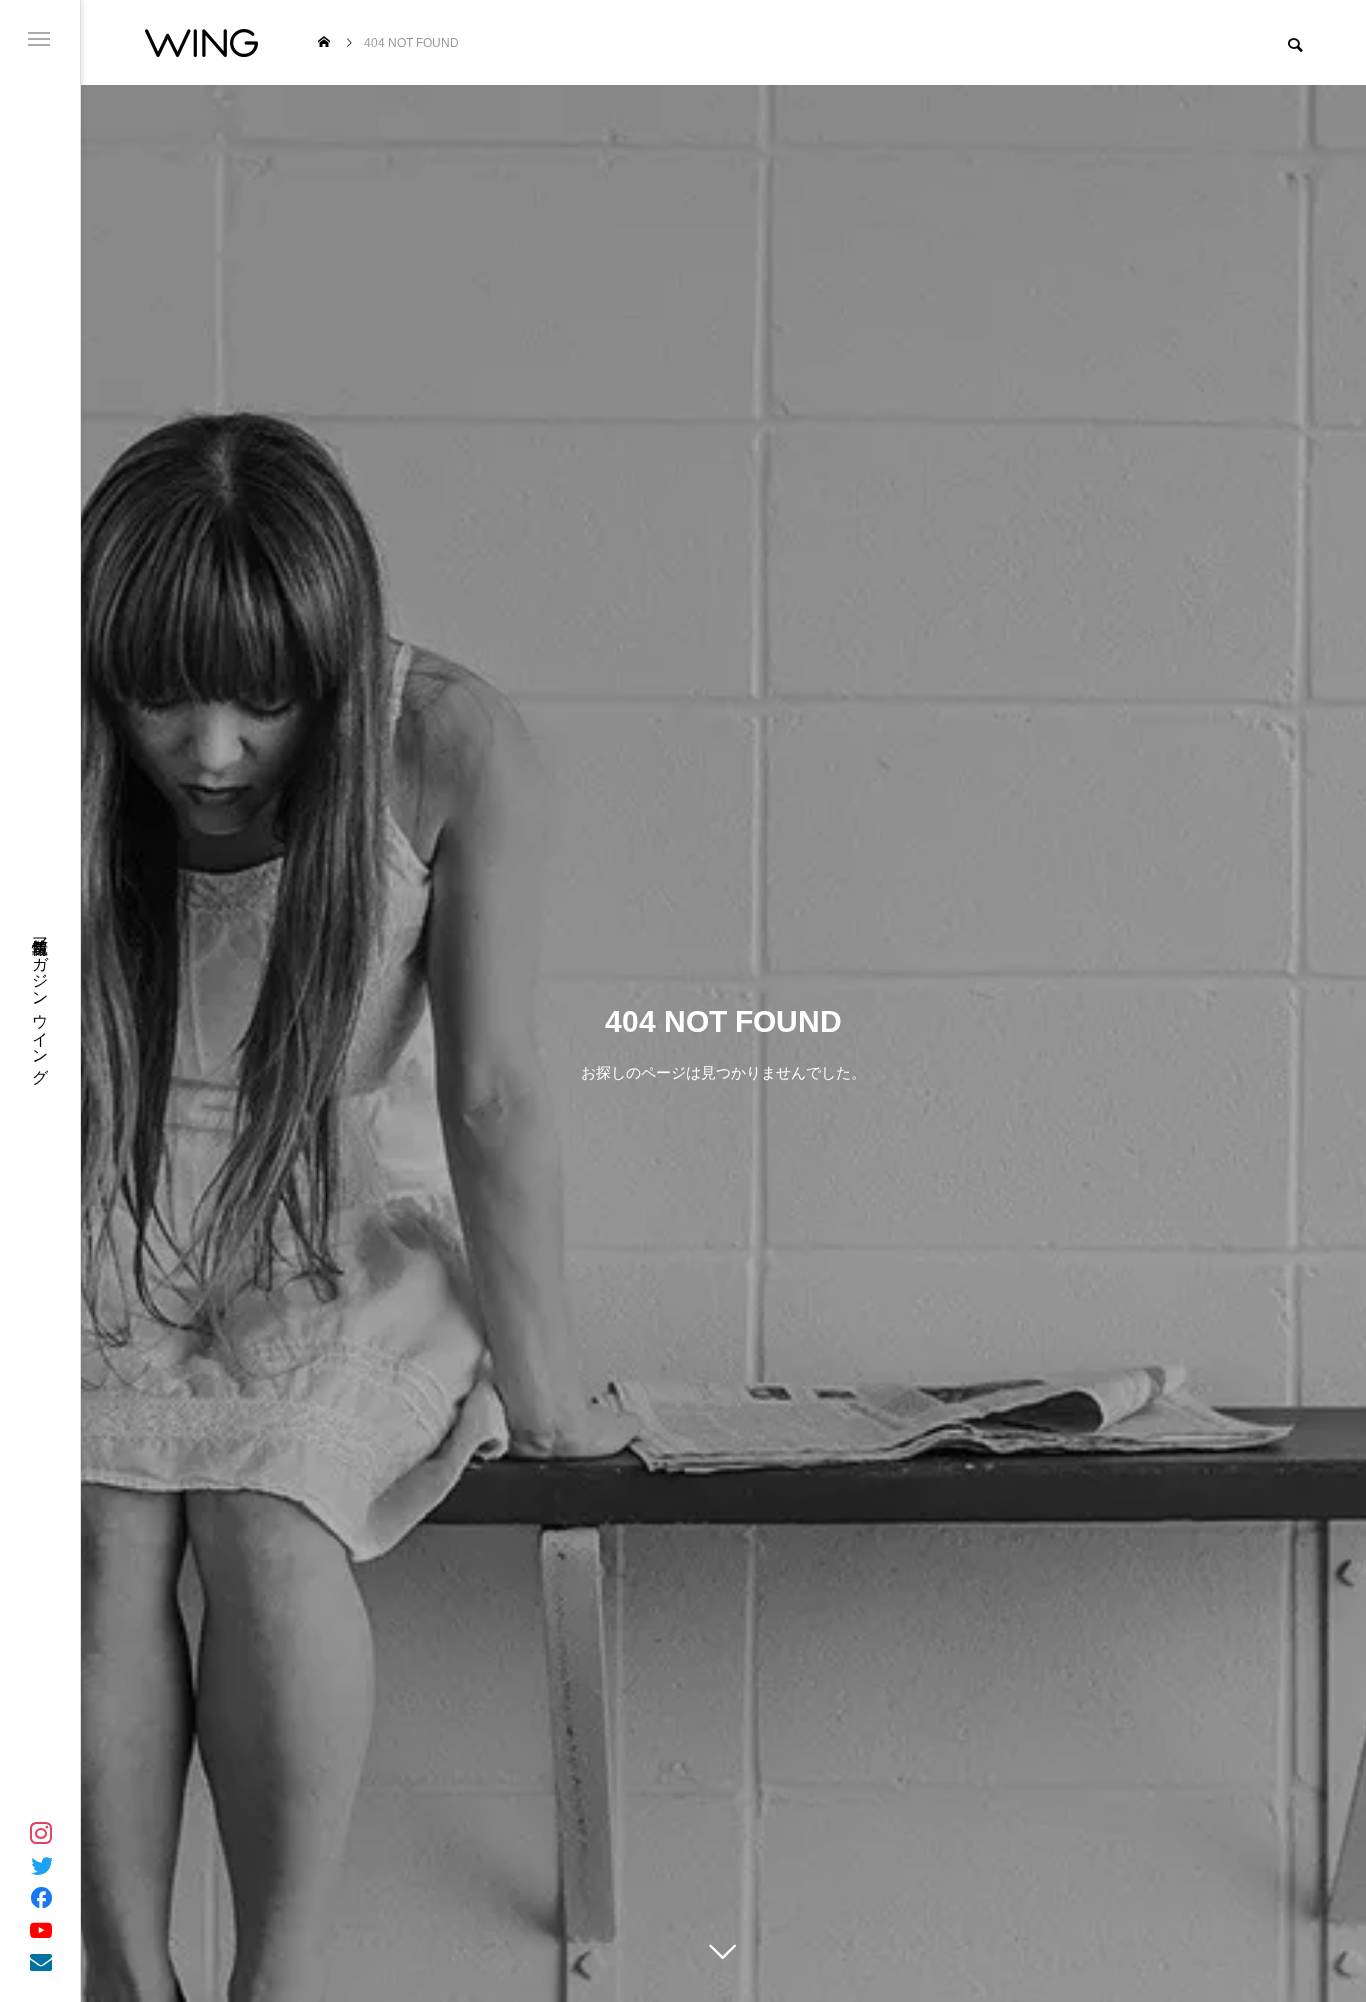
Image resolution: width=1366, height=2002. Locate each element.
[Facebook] (41, 1897)
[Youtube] (41, 1929)
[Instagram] (41, 1833)
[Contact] (41, 1961)
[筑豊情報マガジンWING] (201, 42)
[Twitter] (41, 1865)
